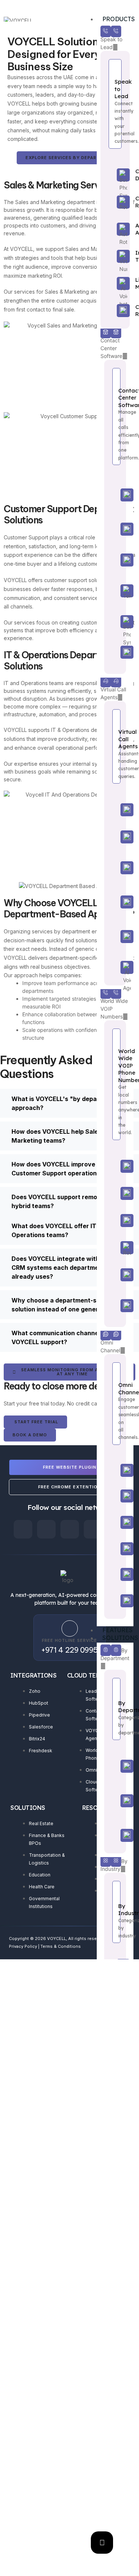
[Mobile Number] (115, 1221)
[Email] (115, 1549)
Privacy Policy (23, 1946)
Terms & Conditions (61, 1946)
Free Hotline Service (69, 1640)
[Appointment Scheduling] (115, 810)
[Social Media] (115, 1522)
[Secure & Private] (115, 1306)
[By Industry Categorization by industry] (115, 1912)
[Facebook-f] (23, 1529)
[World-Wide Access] (115, 902)
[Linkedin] (70, 1529)
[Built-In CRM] (115, 937)
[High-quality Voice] (115, 530)
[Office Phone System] (115, 591)
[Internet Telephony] (115, 256)
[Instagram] (46, 1529)
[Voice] (115, 1496)
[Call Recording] (115, 311)
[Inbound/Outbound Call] (115, 622)
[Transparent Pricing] (115, 1275)
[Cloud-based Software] (115, 495)
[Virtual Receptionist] (115, 837)
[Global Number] (115, 1193)
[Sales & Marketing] (115, 1766)
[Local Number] (115, 1166)
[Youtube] (93, 1529)
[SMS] (115, 1574)
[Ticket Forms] (115, 1601)
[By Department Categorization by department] (115, 1709)
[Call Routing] (115, 202)
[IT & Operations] (115, 1835)
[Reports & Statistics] (115, 653)
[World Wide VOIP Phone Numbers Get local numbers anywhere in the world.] (115, 1084)
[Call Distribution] (115, 175)
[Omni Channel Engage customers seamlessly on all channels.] (115, 1403)
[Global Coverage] (115, 1248)
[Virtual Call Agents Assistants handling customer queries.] (115, 746)
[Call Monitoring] (115, 560)
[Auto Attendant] (115, 229)
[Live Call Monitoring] (115, 283)
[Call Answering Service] (115, 868)
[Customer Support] (115, 1801)
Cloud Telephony (95, 1675)
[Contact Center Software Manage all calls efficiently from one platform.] (115, 417)
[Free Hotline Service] (70, 1628)
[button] (69, 1103)
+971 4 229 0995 (69, 1650)
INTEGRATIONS (33, 1675)
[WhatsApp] (115, 1470)
